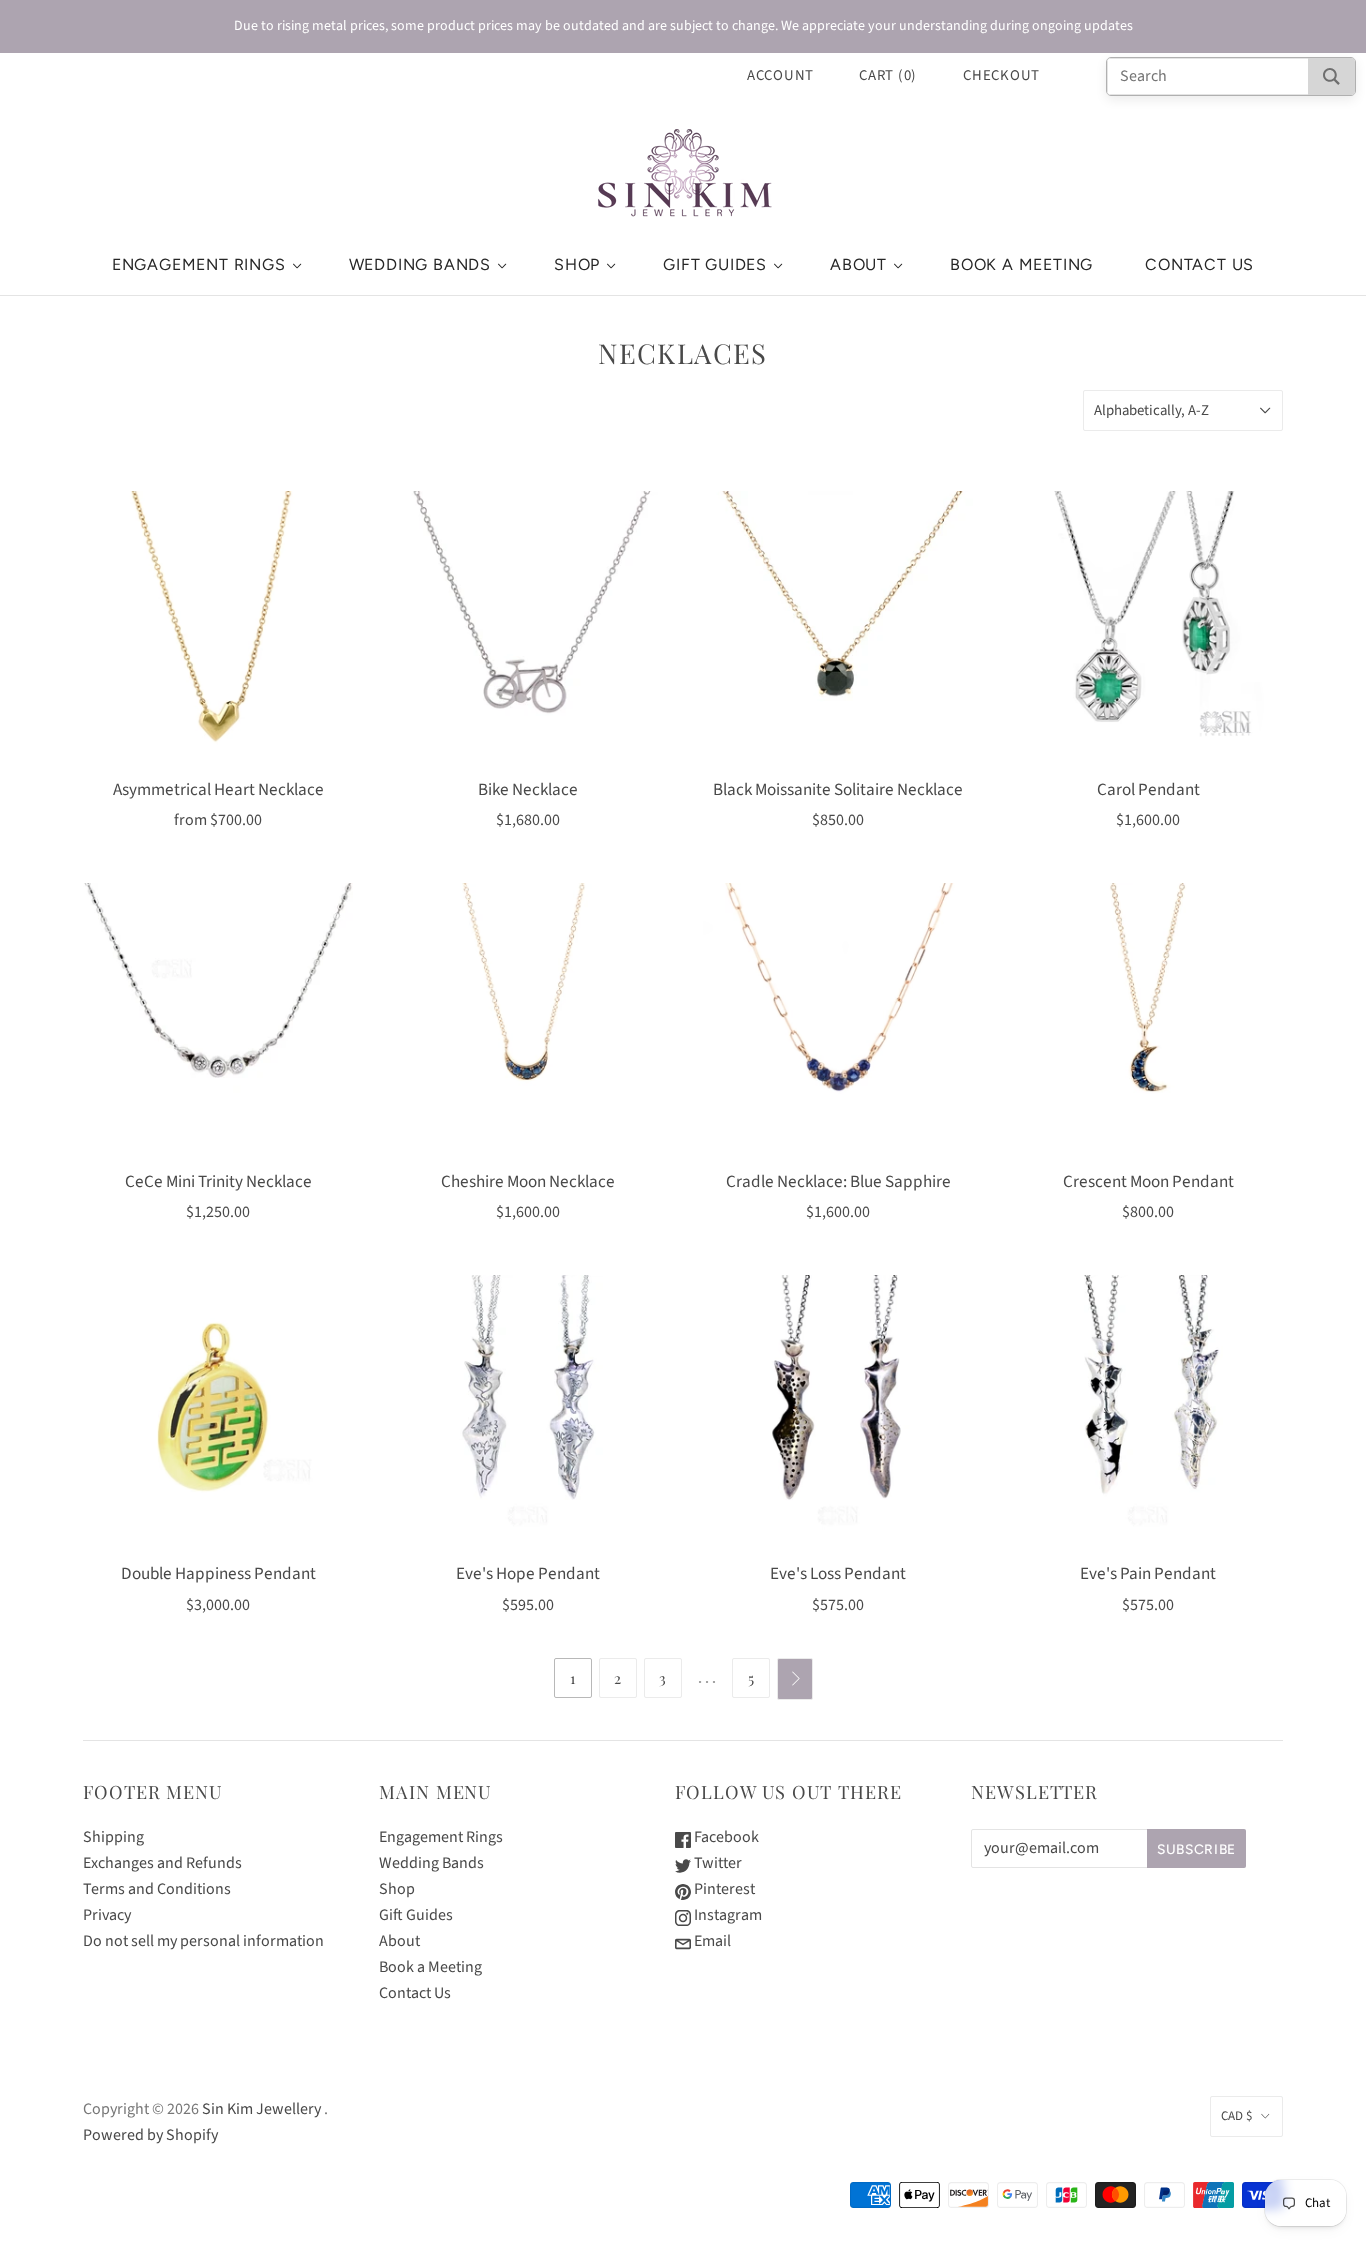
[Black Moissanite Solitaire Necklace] (838, 626)
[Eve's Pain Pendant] (1148, 1410)
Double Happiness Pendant (218, 1573)
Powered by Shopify (150, 2135)
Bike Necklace (528, 789)
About (858, 264)
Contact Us (1199, 264)
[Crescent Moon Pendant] (1148, 1018)
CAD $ (1236, 2116)
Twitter (716, 1863)
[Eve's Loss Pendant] (838, 1410)
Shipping (113, 1837)
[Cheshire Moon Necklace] (528, 1018)
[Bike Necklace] (528, 626)
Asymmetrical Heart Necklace (218, 789)
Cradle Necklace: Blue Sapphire (838, 1181)
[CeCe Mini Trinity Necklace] (218, 1018)
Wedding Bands (420, 264)
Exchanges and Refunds (162, 1863)
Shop (577, 264)
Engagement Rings (199, 264)
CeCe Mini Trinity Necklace (218, 1181)
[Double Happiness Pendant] (218, 1410)
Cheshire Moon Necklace (528, 1181)
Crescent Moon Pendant (1148, 1181)
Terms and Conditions (157, 1889)
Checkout (1001, 75)
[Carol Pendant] (1148, 626)
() (888, 75)
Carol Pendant (1148, 789)
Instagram (726, 1915)
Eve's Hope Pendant (528, 1573)
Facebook (725, 1837)
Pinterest (723, 1889)
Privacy (107, 1915)
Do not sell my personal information (203, 1941)
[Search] (1331, 76)
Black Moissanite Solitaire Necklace (838, 789)
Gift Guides (715, 264)
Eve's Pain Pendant (1148, 1573)
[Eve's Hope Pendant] (528, 1410)
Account (780, 75)
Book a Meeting (1021, 264)
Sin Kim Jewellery (261, 2109)
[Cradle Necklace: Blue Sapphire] (838, 1018)
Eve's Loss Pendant (838, 1573)
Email (711, 1941)
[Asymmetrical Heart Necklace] (218, 626)
